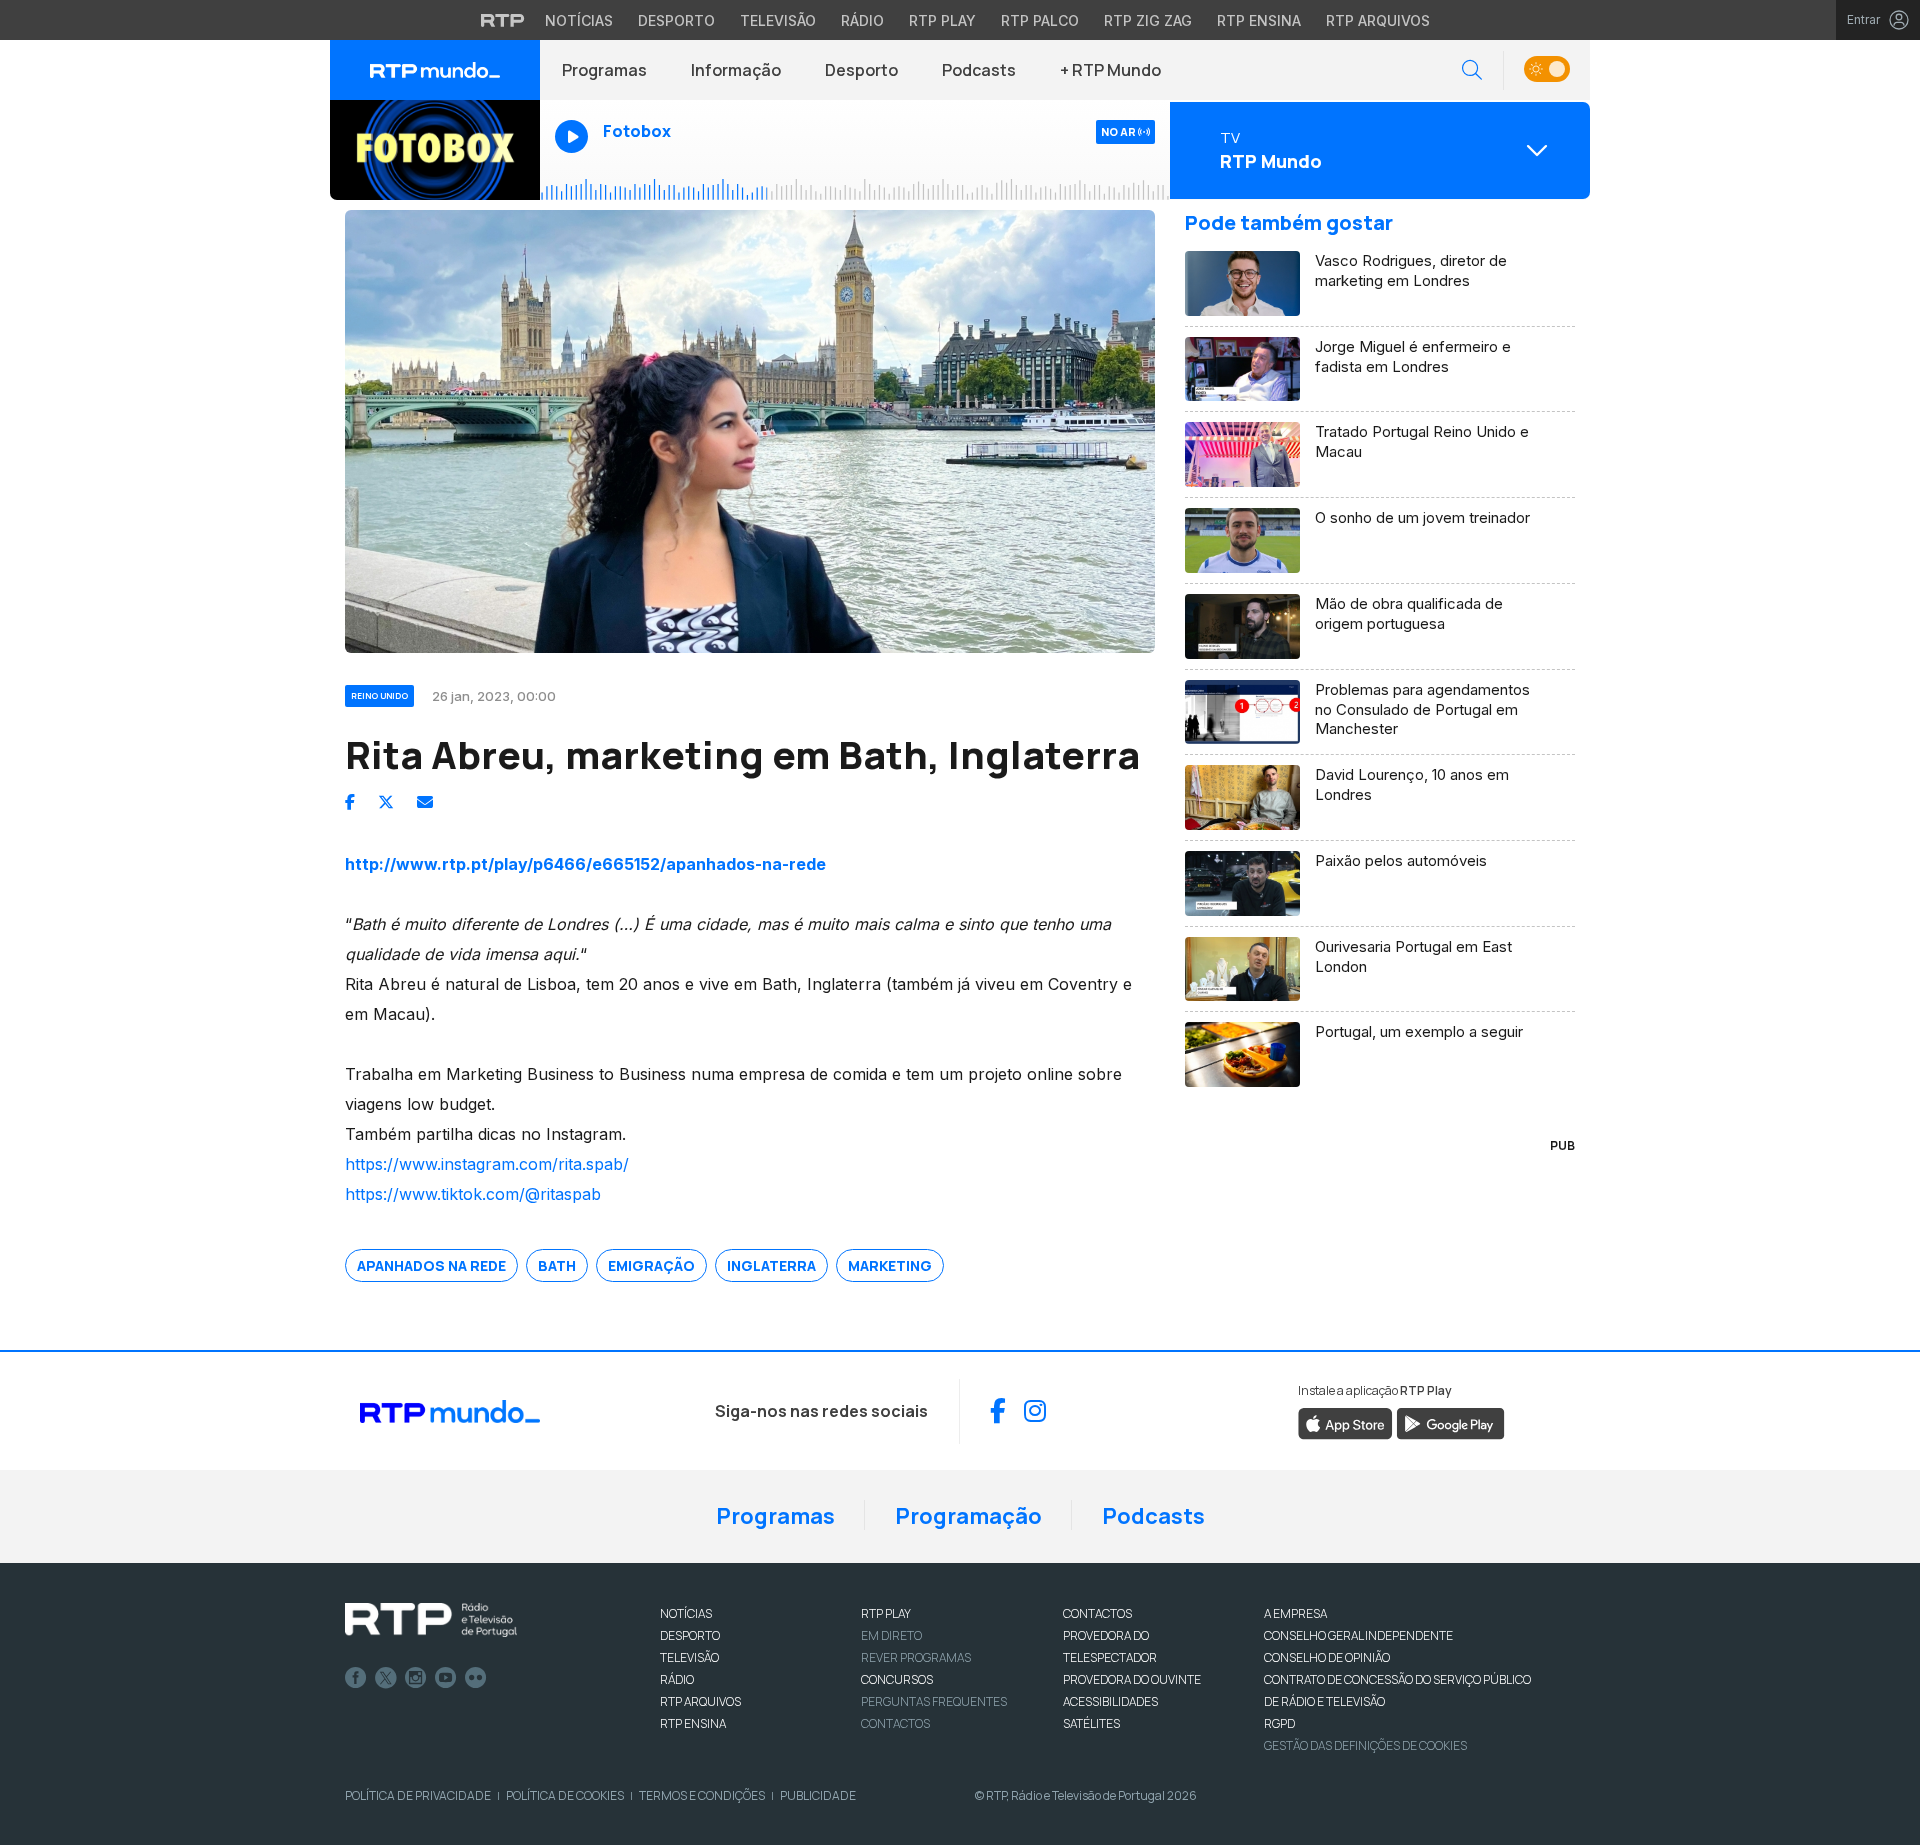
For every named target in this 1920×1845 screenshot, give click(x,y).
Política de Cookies (565, 1795)
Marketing (890, 1265)
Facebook (356, 1678)
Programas (604, 70)
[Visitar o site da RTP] (503, 20)
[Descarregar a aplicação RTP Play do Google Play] (1450, 1422)
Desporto (676, 20)
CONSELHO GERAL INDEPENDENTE (1358, 1635)
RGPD (1279, 1723)
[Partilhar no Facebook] (350, 802)
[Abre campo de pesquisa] (1472, 70)
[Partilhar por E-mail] (425, 802)
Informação (736, 70)
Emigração (651, 1265)
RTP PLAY (886, 1613)
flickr (476, 1678)
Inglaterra (771, 1265)
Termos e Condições (702, 1795)
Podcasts (979, 70)
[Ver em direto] (435, 150)
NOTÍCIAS (686, 1613)
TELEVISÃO (689, 1657)
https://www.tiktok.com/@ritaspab (473, 1194)
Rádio (862, 20)
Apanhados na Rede (431, 1265)
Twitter (386, 1678)
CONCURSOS (897, 1679)
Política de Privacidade (418, 1795)
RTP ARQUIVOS (700, 1701)
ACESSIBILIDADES (1110, 1701)
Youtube (446, 1678)
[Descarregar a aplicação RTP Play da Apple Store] (1345, 1422)
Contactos (895, 1723)
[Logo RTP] (431, 1620)
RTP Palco (1040, 20)
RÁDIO (677, 1679)
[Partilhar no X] (386, 802)
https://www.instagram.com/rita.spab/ (487, 1164)
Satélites (1091, 1723)
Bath (557, 1265)
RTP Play (942, 20)
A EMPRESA (1295, 1613)
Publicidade (818, 1795)
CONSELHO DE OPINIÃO (1327, 1657)
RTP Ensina (1259, 20)
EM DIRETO (891, 1635)
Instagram (416, 1678)
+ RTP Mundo (1110, 70)
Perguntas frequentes (934, 1701)
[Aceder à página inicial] (435, 70)
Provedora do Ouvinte (1132, 1679)
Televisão (778, 20)
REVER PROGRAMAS (916, 1657)
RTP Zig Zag (1148, 20)
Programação (968, 1516)
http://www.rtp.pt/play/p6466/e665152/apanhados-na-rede (585, 864)
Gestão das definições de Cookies (1365, 1745)
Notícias (579, 20)
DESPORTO (690, 1635)
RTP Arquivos (1378, 20)
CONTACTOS (1097, 1613)
